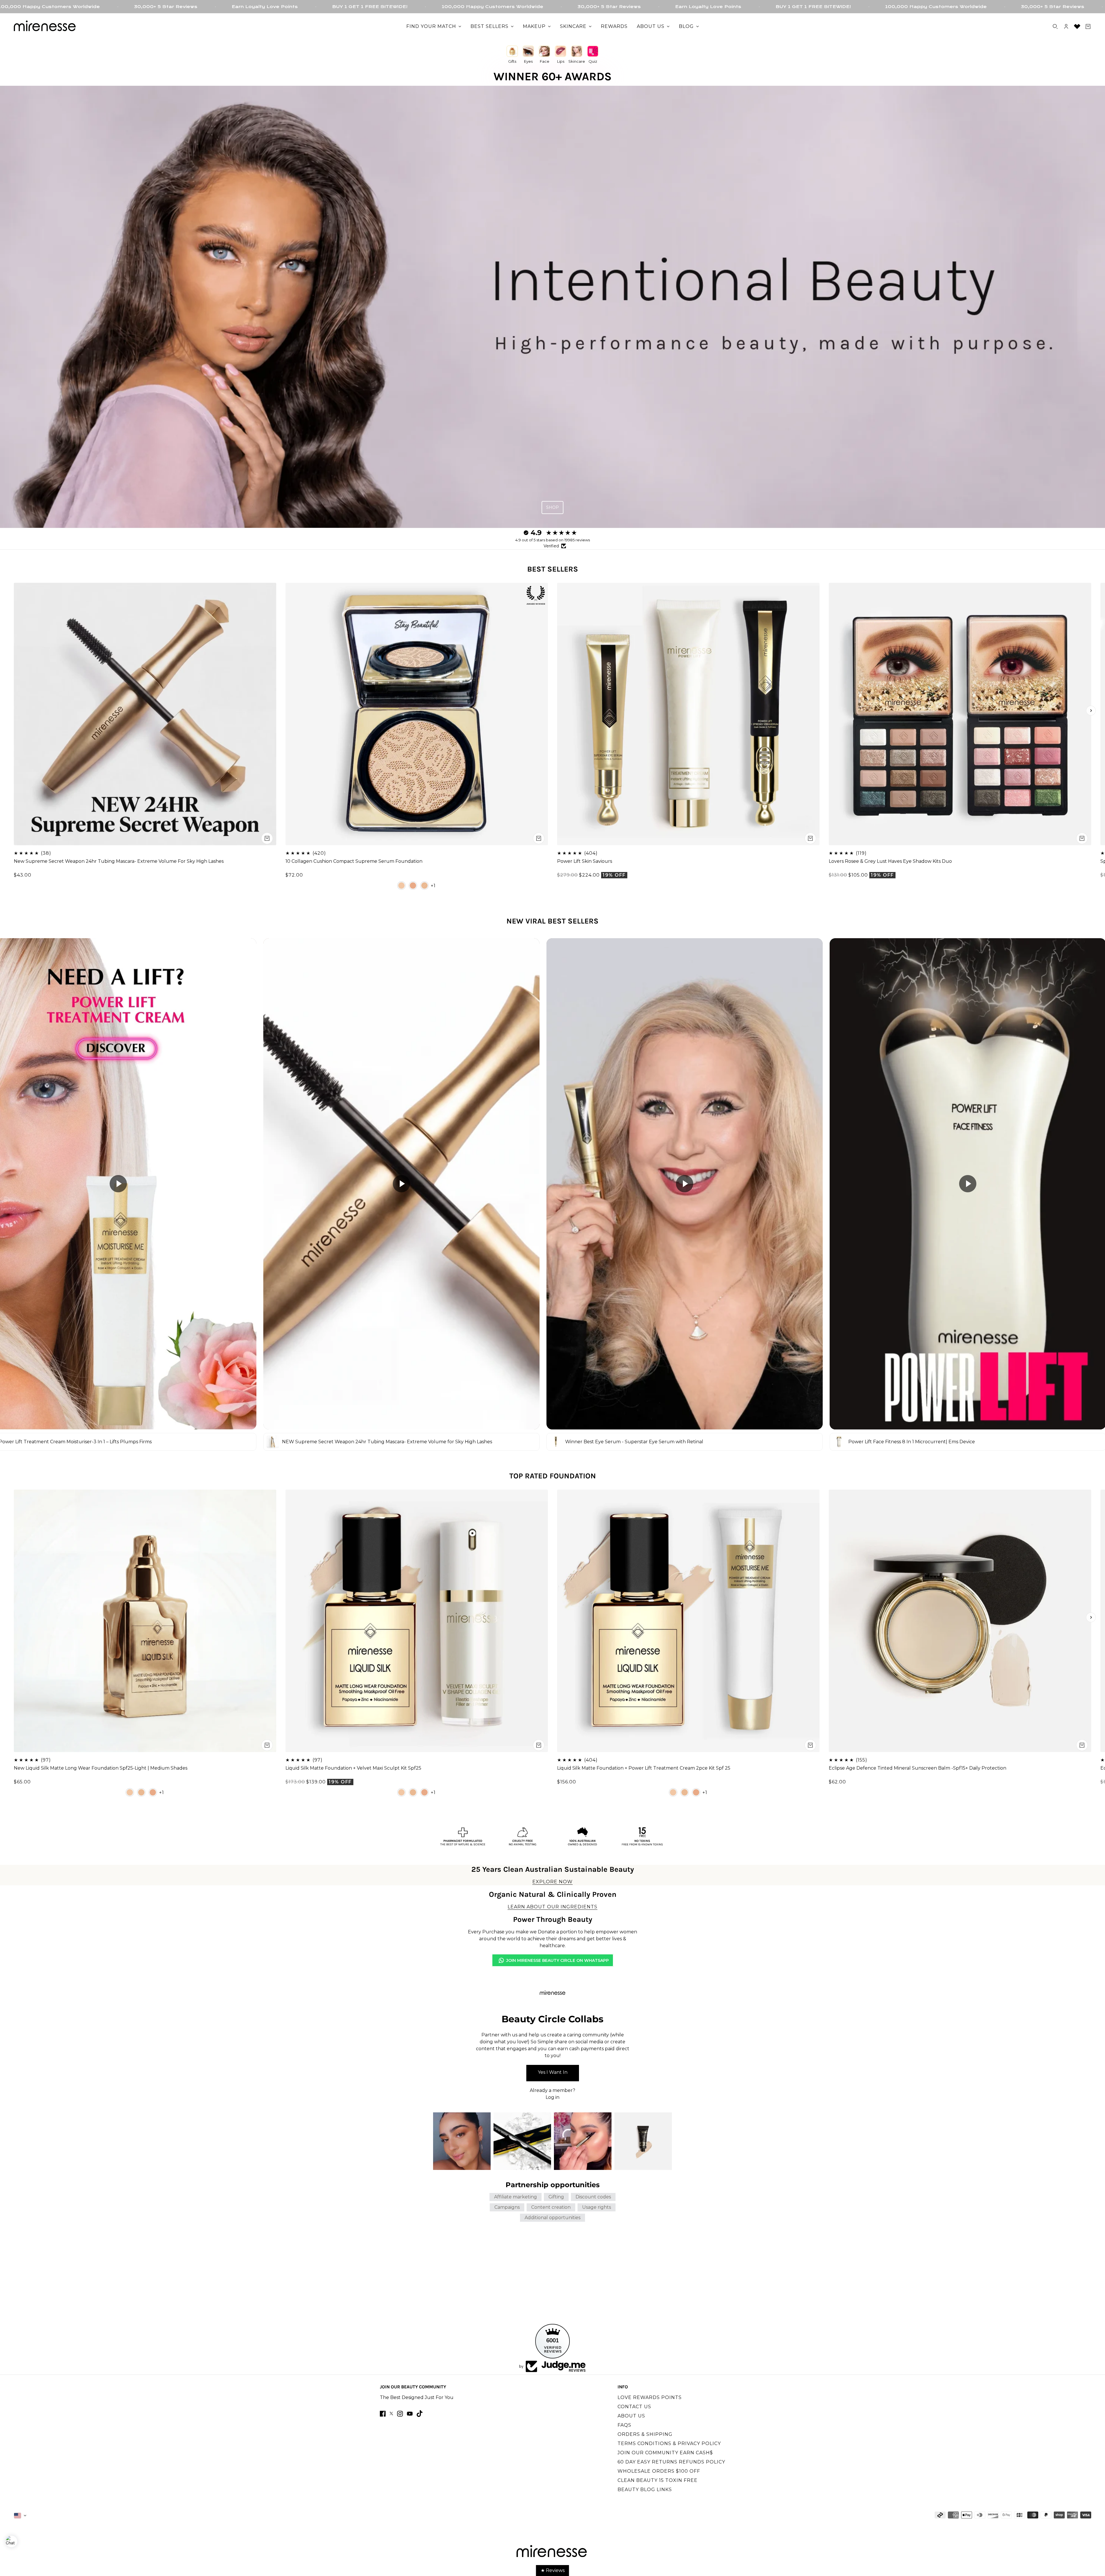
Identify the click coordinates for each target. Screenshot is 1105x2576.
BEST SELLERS (553, 569)
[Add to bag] (267, 838)
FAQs (624, 2425)
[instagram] (400, 2414)
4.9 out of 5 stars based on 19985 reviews (553, 540)
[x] (391, 2414)
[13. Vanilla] (401, 886)
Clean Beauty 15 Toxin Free (658, 2480)
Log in (552, 2097)
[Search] (1055, 26)
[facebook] (383, 2414)
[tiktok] (420, 2414)
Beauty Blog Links (645, 2490)
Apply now (553, 2073)
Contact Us (634, 2407)
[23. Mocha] (413, 886)
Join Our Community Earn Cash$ (665, 2453)
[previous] (14, 711)
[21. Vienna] (424, 886)
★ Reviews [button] (553, 2570)
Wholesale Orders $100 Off (659, 2471)
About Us (631, 2416)
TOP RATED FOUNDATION (553, 1476)
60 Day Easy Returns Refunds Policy (671, 2462)
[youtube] (410, 2414)
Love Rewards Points (650, 2397)
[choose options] (539, 838)
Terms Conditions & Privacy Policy (669, 2443)
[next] (1091, 711)
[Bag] (1088, 26)
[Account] (1066, 26)
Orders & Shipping (645, 2434)
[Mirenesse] (45, 26)
